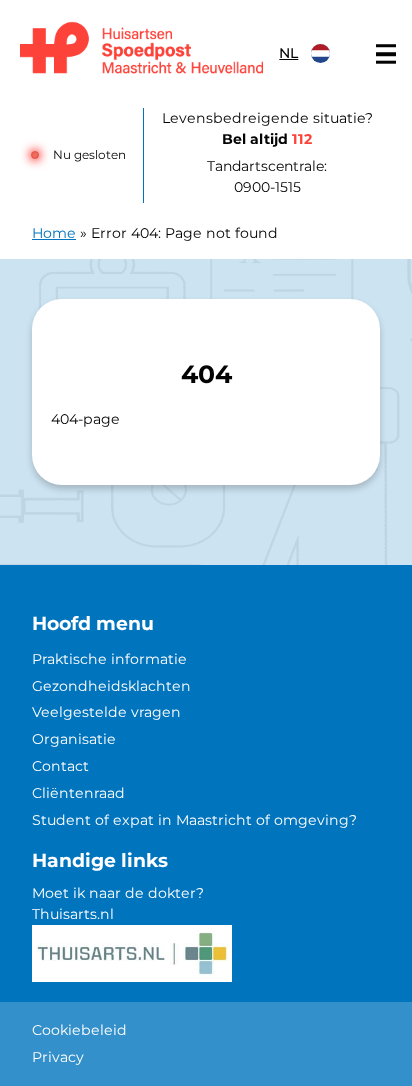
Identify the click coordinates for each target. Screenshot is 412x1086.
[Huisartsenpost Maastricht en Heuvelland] (141, 49)
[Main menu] (386, 54)
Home (54, 233)
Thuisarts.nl (73, 914)
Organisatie (74, 739)
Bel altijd (267, 139)
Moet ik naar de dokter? (118, 893)
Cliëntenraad (78, 793)
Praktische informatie (109, 659)
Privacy (58, 1057)
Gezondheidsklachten (111, 686)
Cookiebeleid (79, 1030)
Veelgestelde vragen (106, 712)
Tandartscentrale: (267, 176)
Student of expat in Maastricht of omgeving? (194, 820)
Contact (60, 766)
